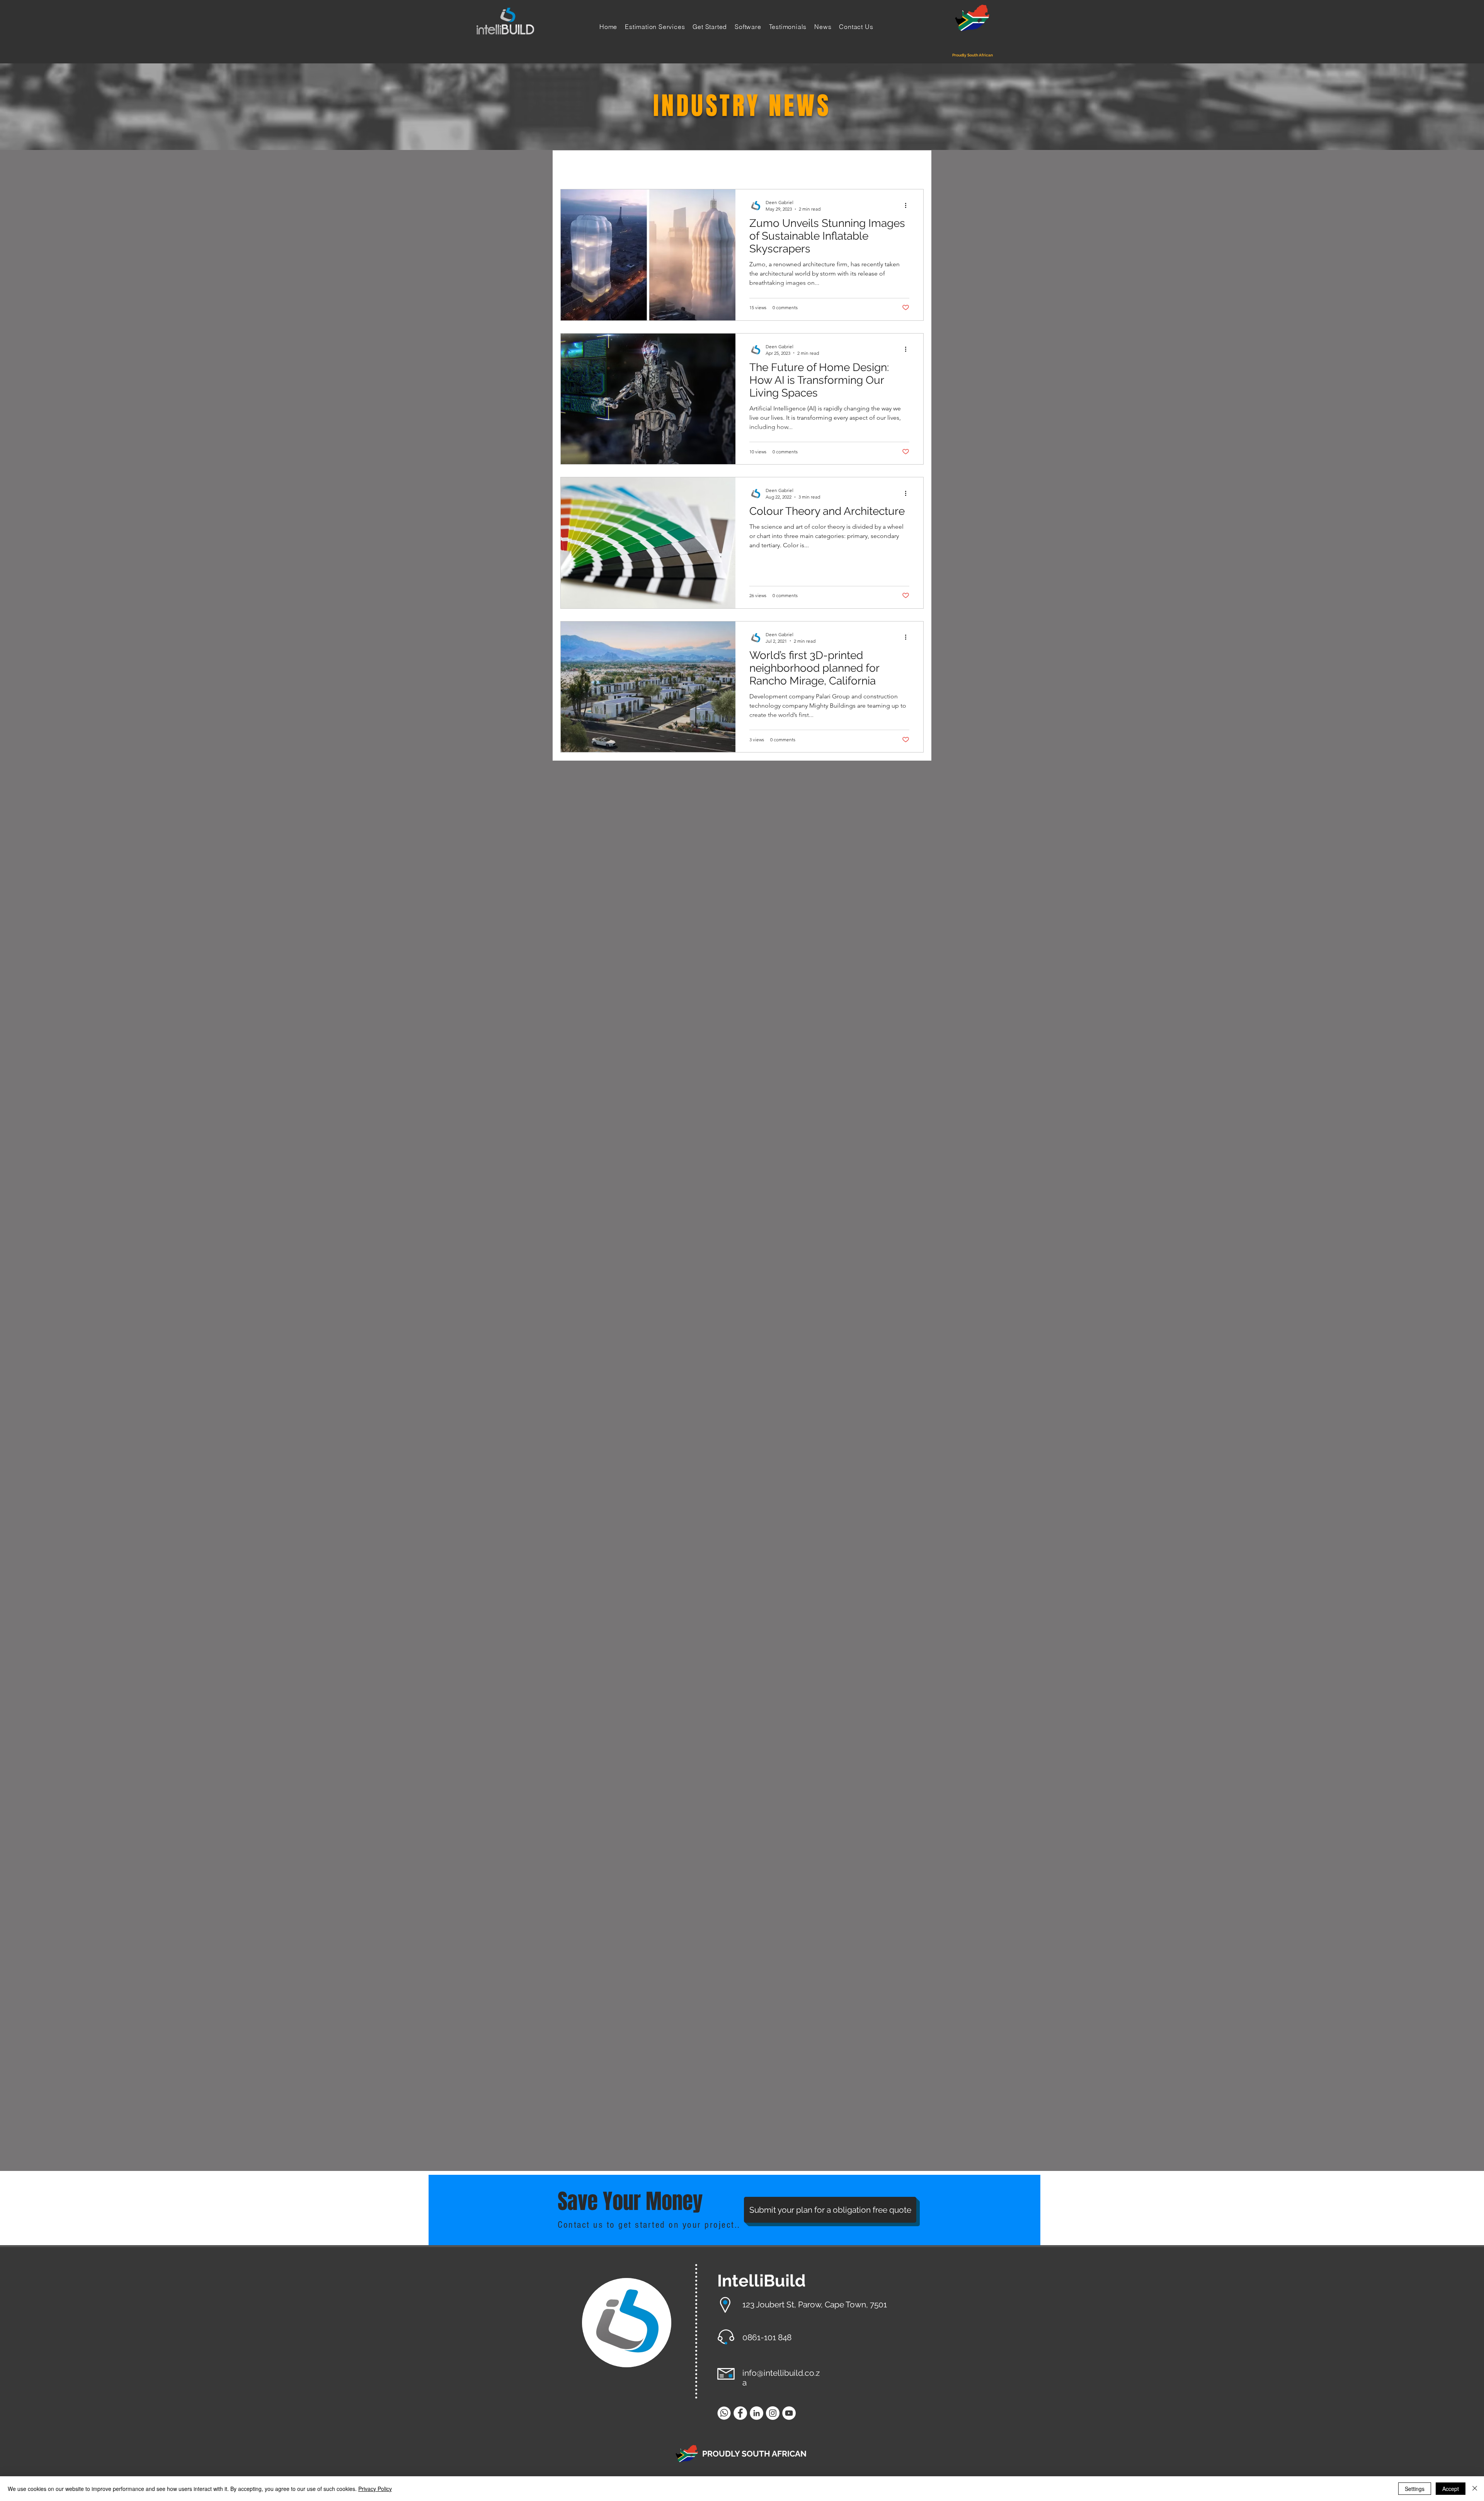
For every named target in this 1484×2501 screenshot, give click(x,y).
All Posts (574, 165)
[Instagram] (773, 2413)
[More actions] (908, 205)
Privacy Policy (375, 2489)
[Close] (1475, 2489)
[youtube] (789, 2413)
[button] (914, 167)
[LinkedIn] (756, 2413)
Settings (1415, 2489)
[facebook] (740, 2413)
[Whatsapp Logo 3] (724, 2413)
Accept (1451, 2489)
